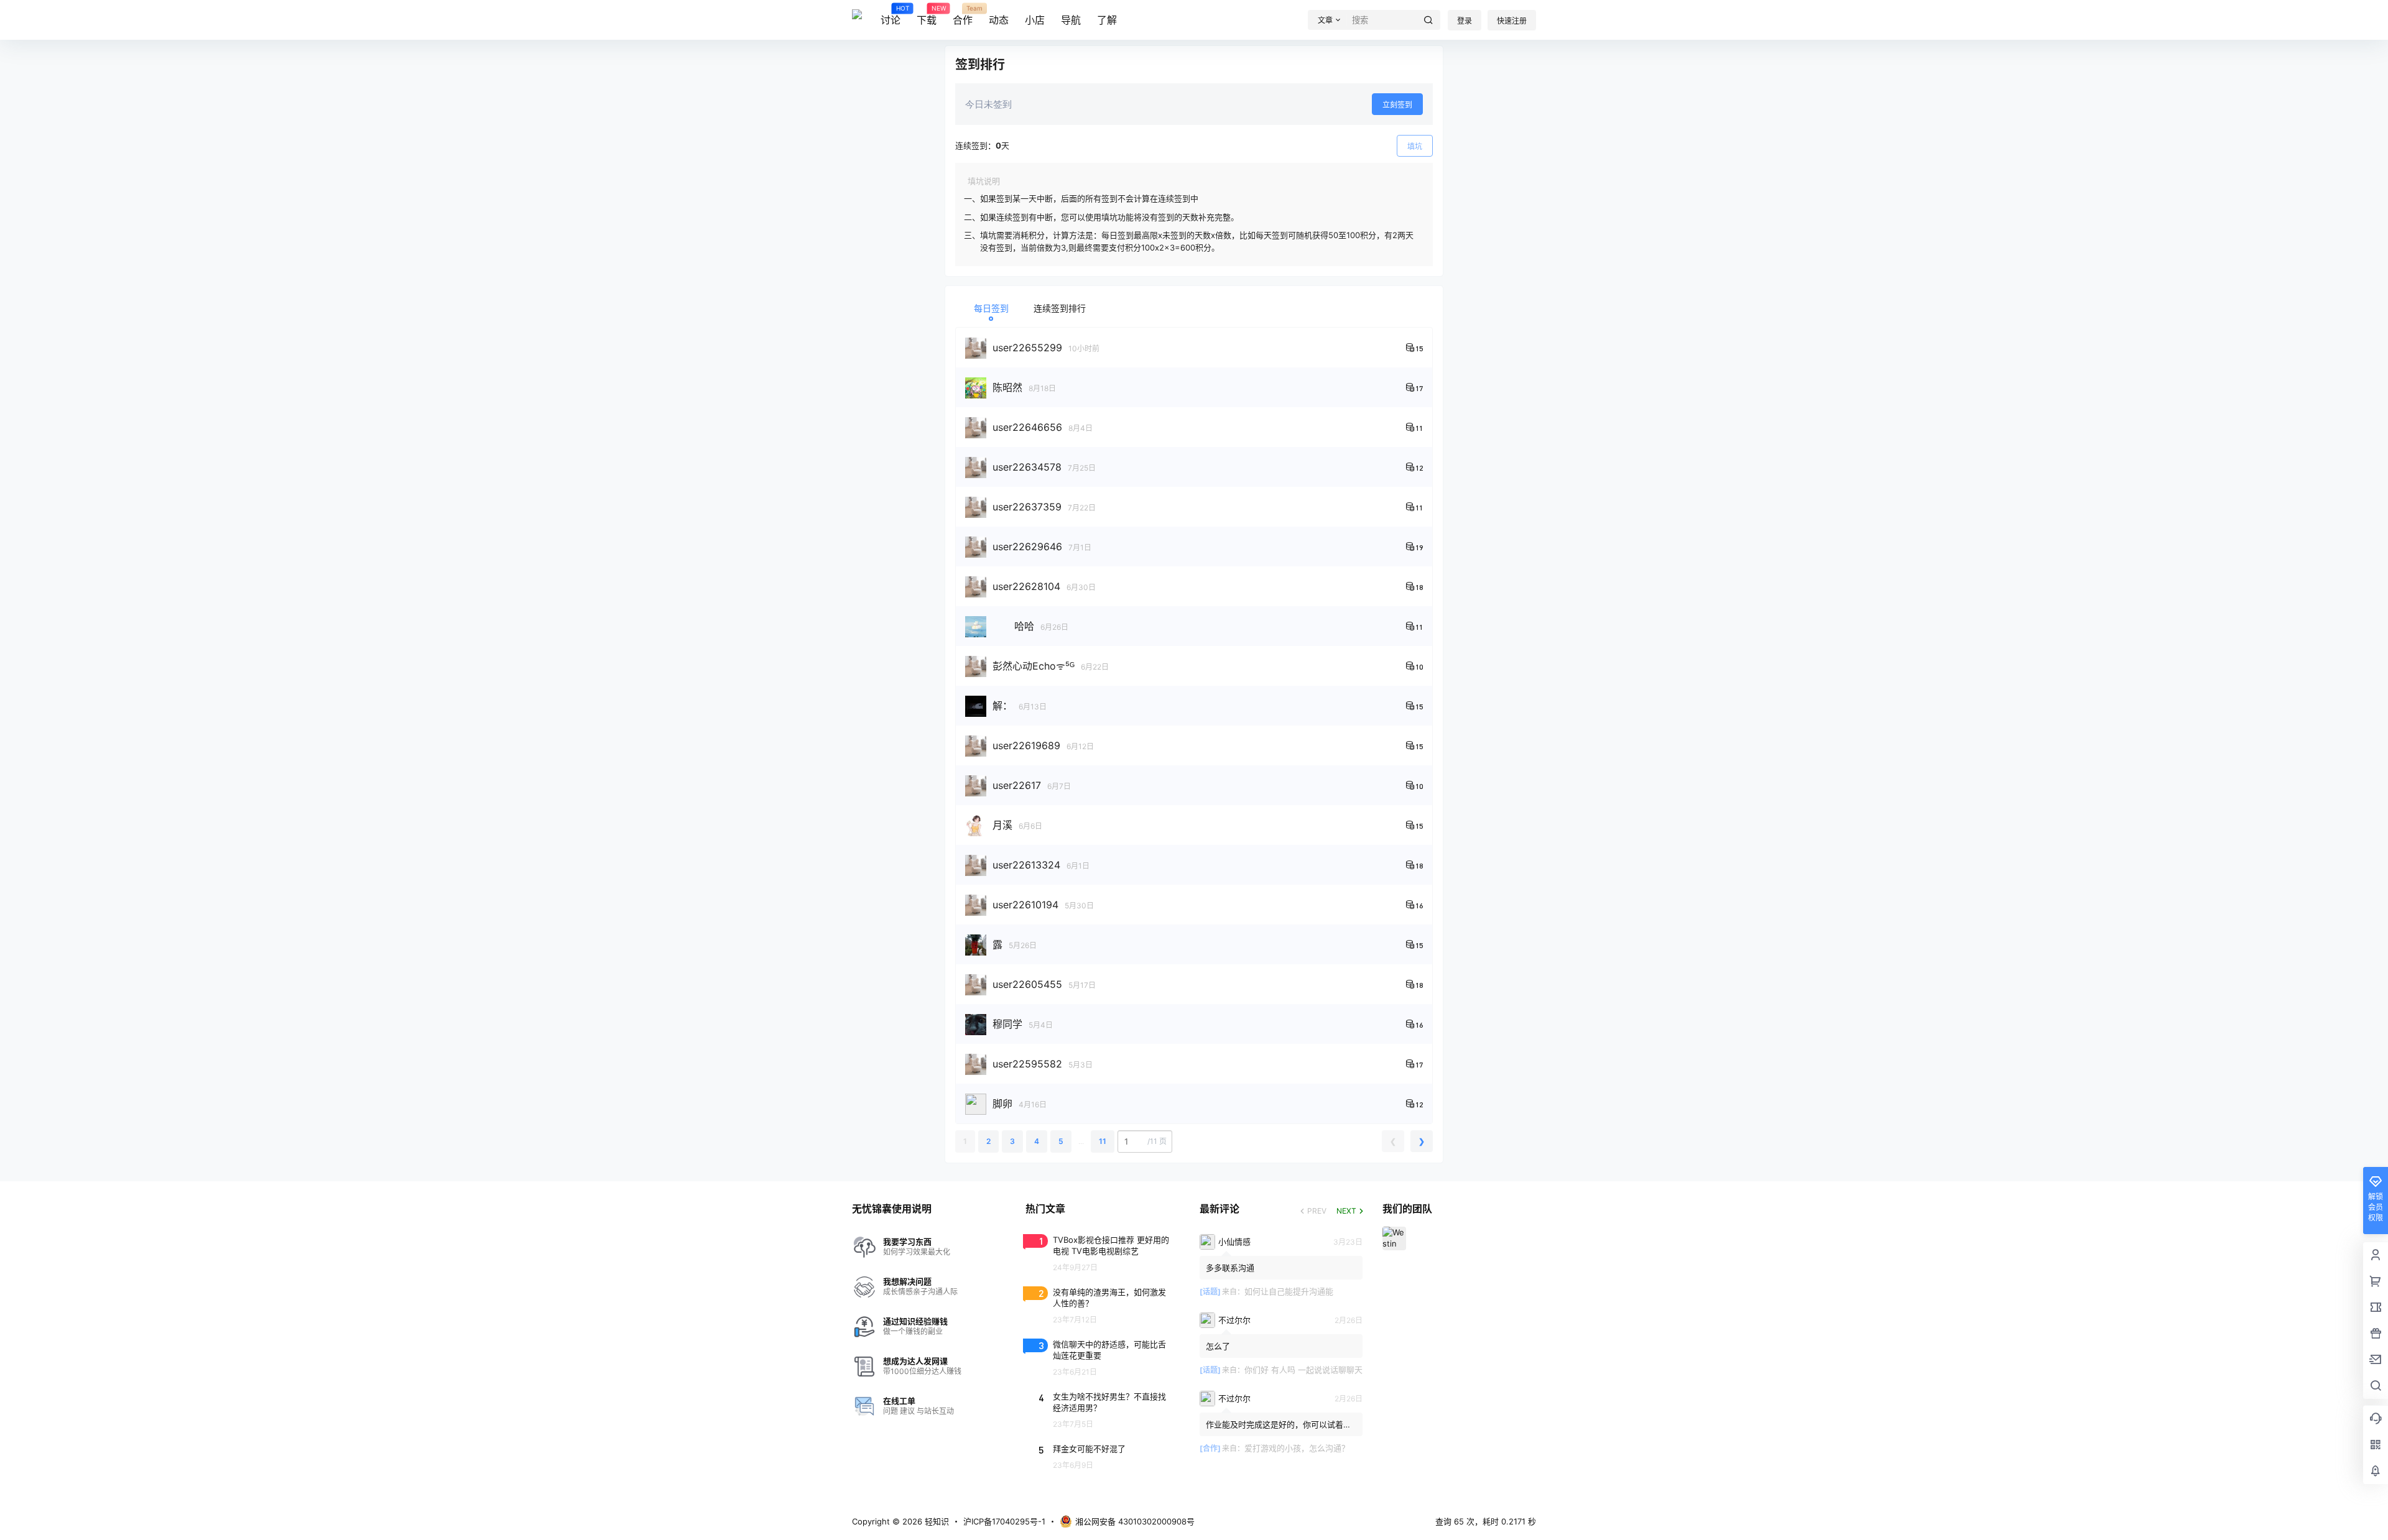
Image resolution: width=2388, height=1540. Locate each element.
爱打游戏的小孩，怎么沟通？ (1297, 1448)
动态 (999, 20)
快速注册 (1512, 21)
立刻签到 (1397, 105)
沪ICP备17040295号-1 (1004, 1521)
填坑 (1415, 146)
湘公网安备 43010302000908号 (1135, 1521)
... (1081, 1141)
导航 (1071, 20)
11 (1103, 1141)
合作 (963, 16)
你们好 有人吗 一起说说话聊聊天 (1303, 1370)
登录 (1465, 21)
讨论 (891, 16)
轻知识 (936, 1521)
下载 (927, 16)
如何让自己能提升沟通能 (1289, 1291)
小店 (1035, 20)
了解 (1107, 20)
